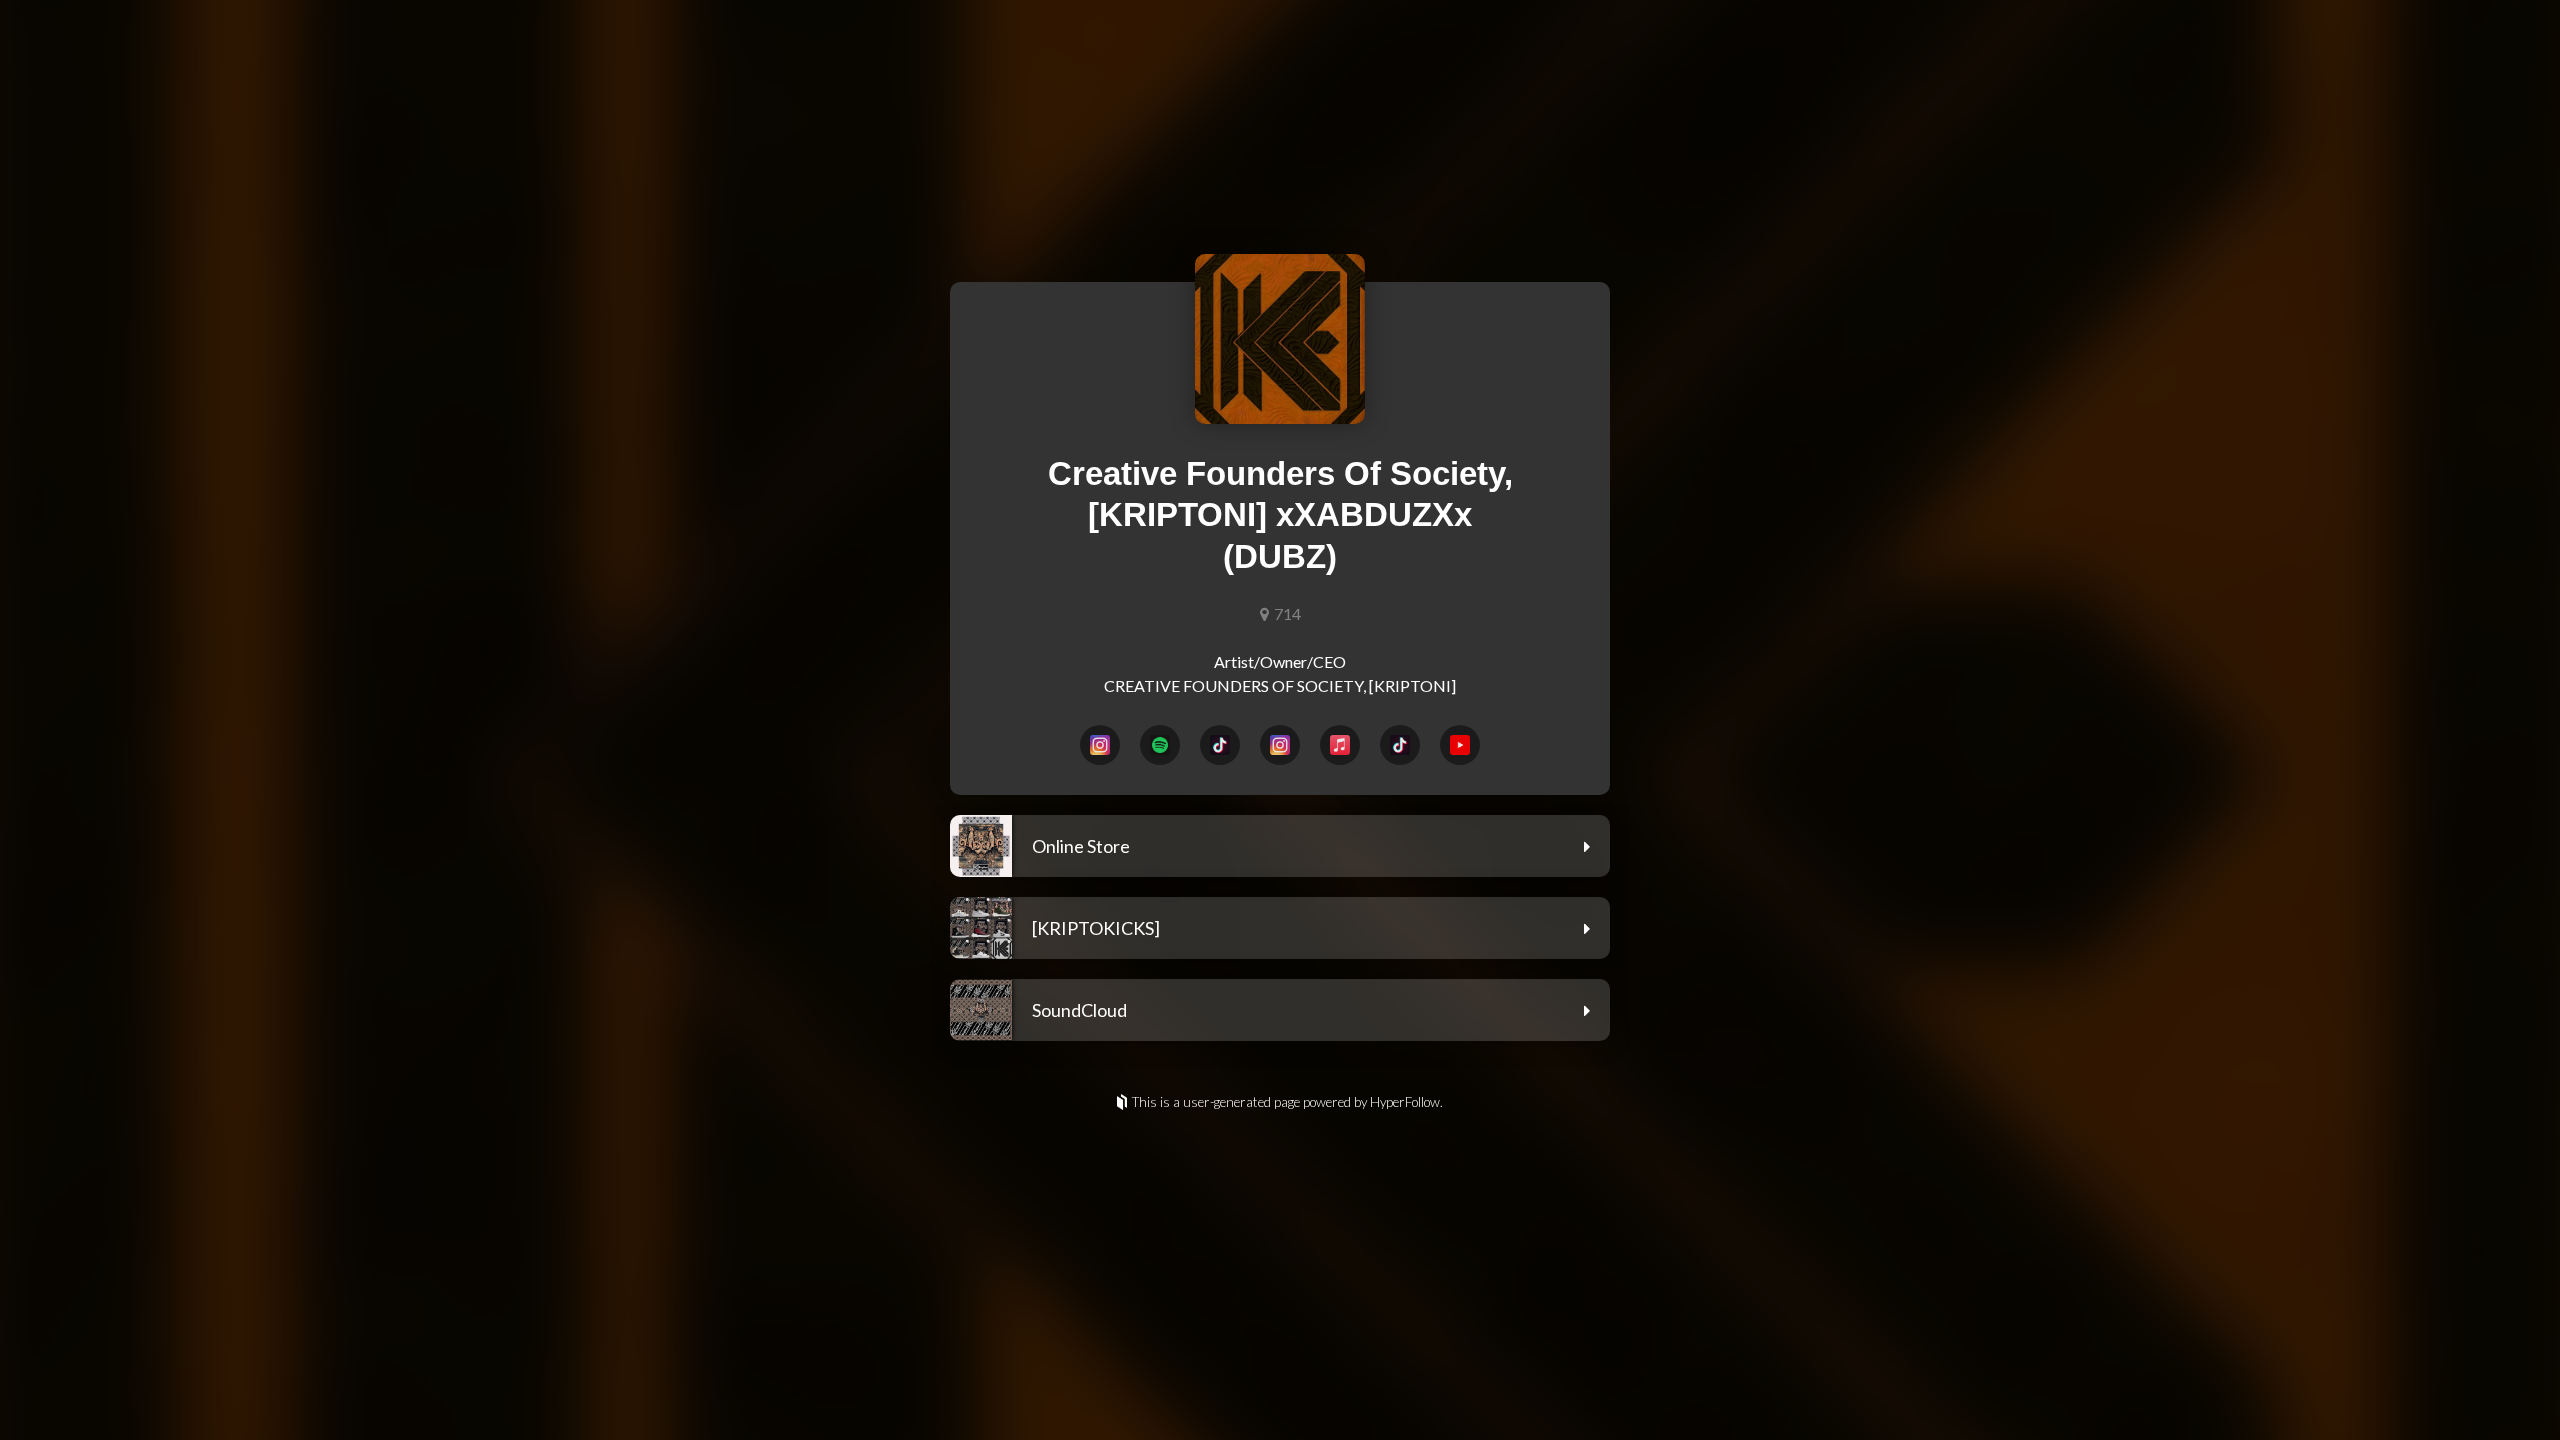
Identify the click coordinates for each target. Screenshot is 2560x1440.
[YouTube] (1460, 745)
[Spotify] (1160, 745)
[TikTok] (1220, 745)
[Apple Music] (1340, 745)
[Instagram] (1100, 745)
